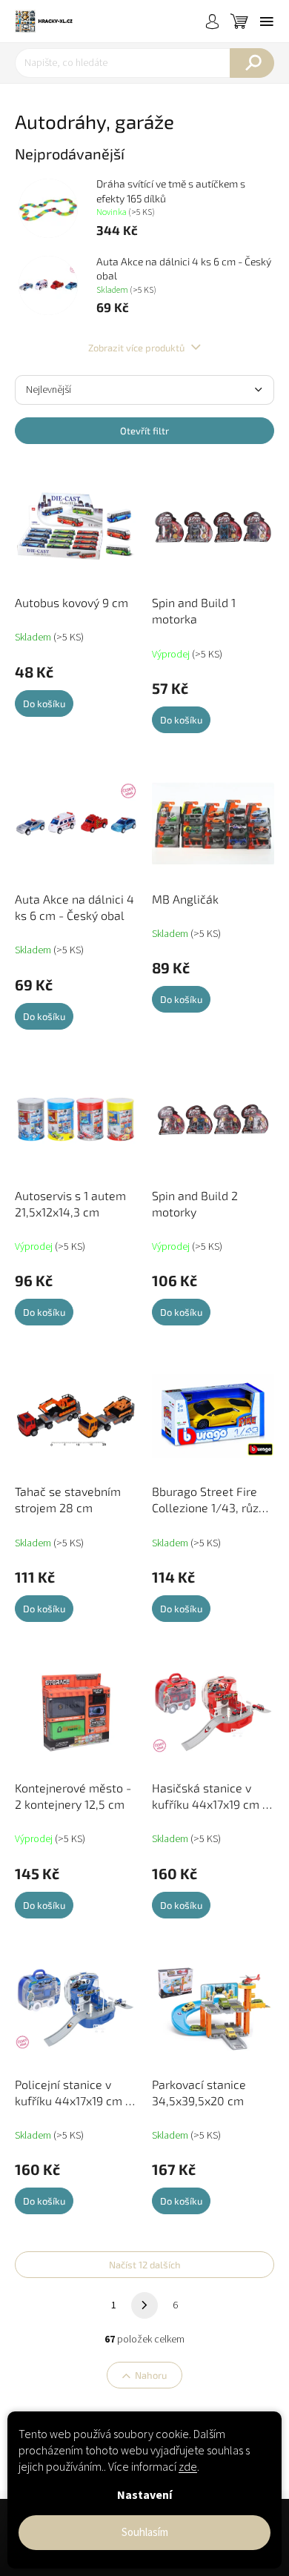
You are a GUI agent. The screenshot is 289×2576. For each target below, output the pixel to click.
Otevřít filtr (144, 431)
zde (188, 2467)
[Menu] (267, 21)
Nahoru (151, 2375)
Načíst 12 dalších (145, 2265)
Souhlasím (145, 2533)
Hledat (252, 63)
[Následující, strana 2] (144, 2305)
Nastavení (144, 2495)
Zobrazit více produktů (137, 348)
